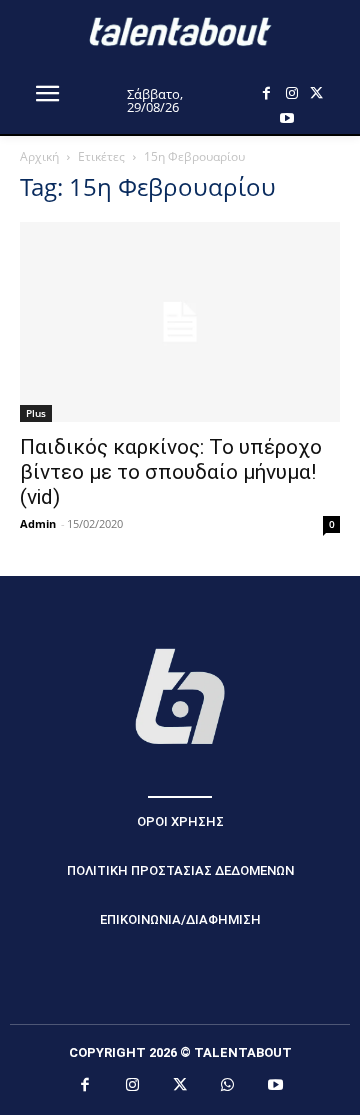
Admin (38, 523)
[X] (316, 93)
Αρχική (39, 156)
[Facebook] (266, 93)
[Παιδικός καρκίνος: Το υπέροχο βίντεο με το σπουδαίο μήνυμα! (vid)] (180, 322)
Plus (36, 413)
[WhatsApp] (228, 1086)
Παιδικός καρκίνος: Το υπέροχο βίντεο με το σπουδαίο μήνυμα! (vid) (171, 472)
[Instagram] (291, 93)
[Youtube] (286, 118)
